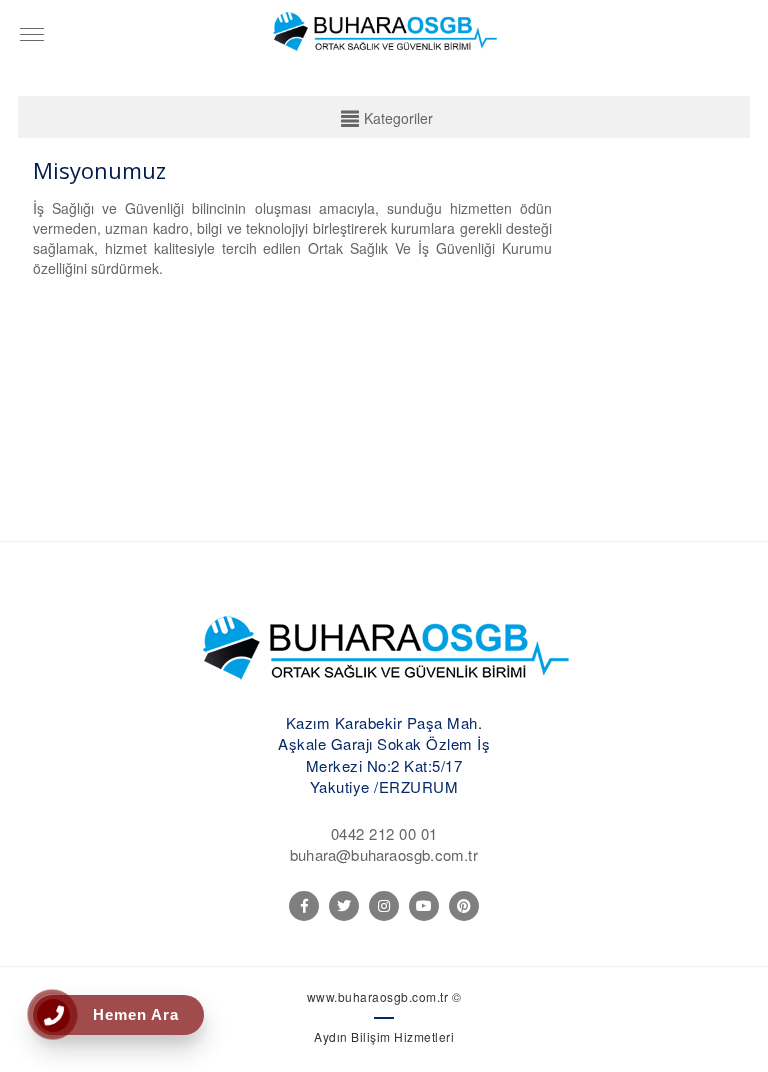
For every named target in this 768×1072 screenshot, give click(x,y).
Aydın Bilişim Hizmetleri (384, 1036)
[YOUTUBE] (424, 906)
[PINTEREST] (464, 906)
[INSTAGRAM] (384, 906)
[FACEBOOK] (304, 906)
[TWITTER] (344, 906)
